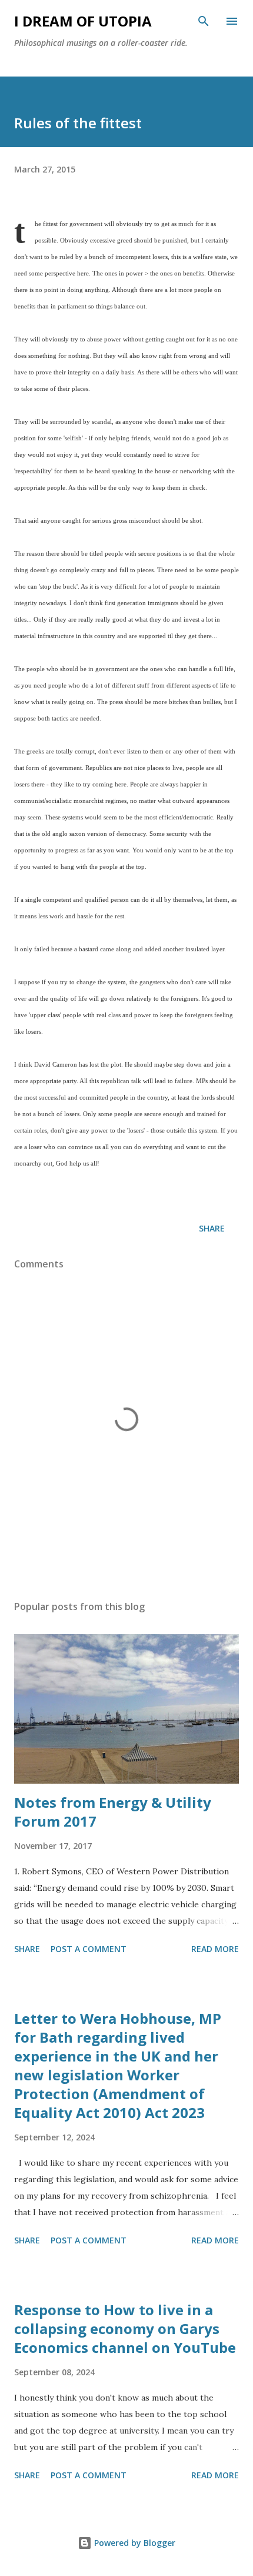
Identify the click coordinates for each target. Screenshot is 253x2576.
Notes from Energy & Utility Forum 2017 (113, 1812)
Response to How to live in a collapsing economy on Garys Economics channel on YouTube (125, 2328)
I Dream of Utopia (83, 21)
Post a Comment (89, 1949)
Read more (215, 1949)
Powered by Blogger (134, 2543)
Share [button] (212, 1228)
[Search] (204, 21)
